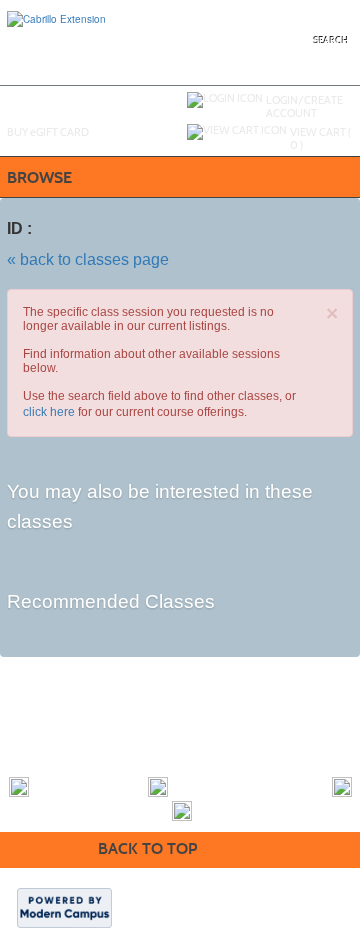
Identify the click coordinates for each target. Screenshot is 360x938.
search (331, 41)
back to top (147, 848)
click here (49, 412)
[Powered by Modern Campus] (64, 907)
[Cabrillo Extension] (56, 18)
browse (39, 177)
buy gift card (48, 132)
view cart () (320, 138)
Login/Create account (304, 106)
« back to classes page (88, 259)
